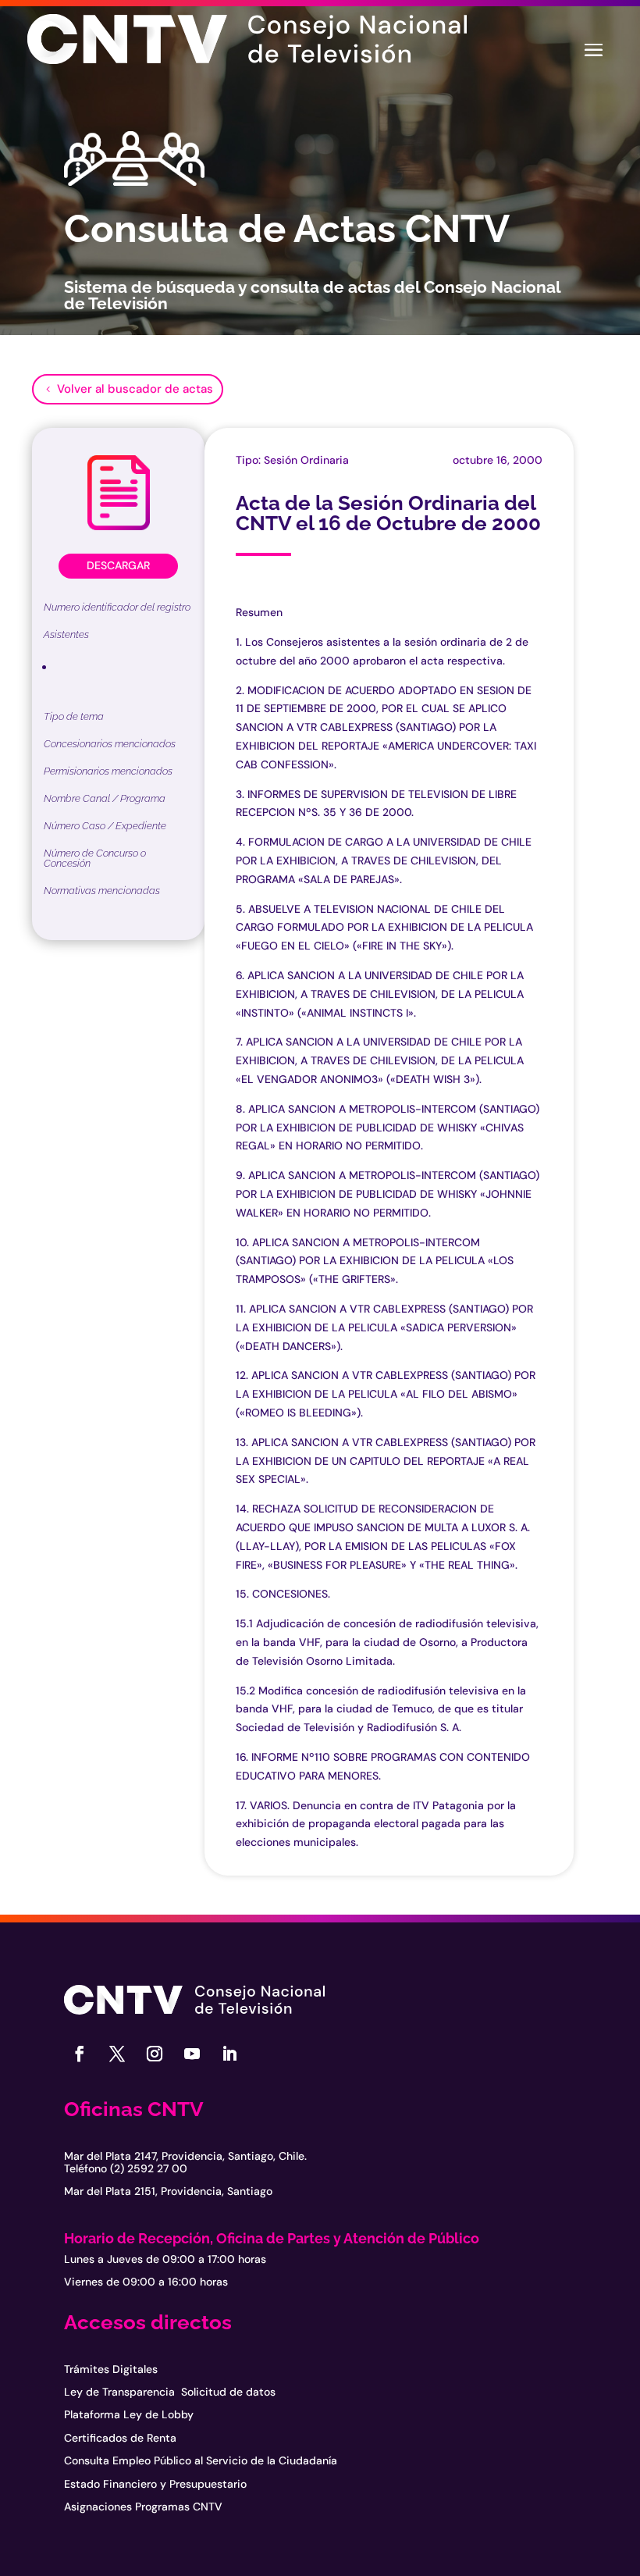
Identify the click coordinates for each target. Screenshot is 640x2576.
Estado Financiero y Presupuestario (155, 2484)
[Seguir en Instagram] (155, 2054)
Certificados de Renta (120, 2438)
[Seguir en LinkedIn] (229, 2054)
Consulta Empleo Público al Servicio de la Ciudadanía (201, 2460)
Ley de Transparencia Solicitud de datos (170, 2392)
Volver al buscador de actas (135, 389)
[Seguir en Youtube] (192, 2054)
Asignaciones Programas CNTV (143, 2507)
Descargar (118, 565)
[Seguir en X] (117, 2054)
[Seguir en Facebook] (80, 2054)
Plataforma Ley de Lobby (129, 2414)
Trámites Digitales (111, 2369)
